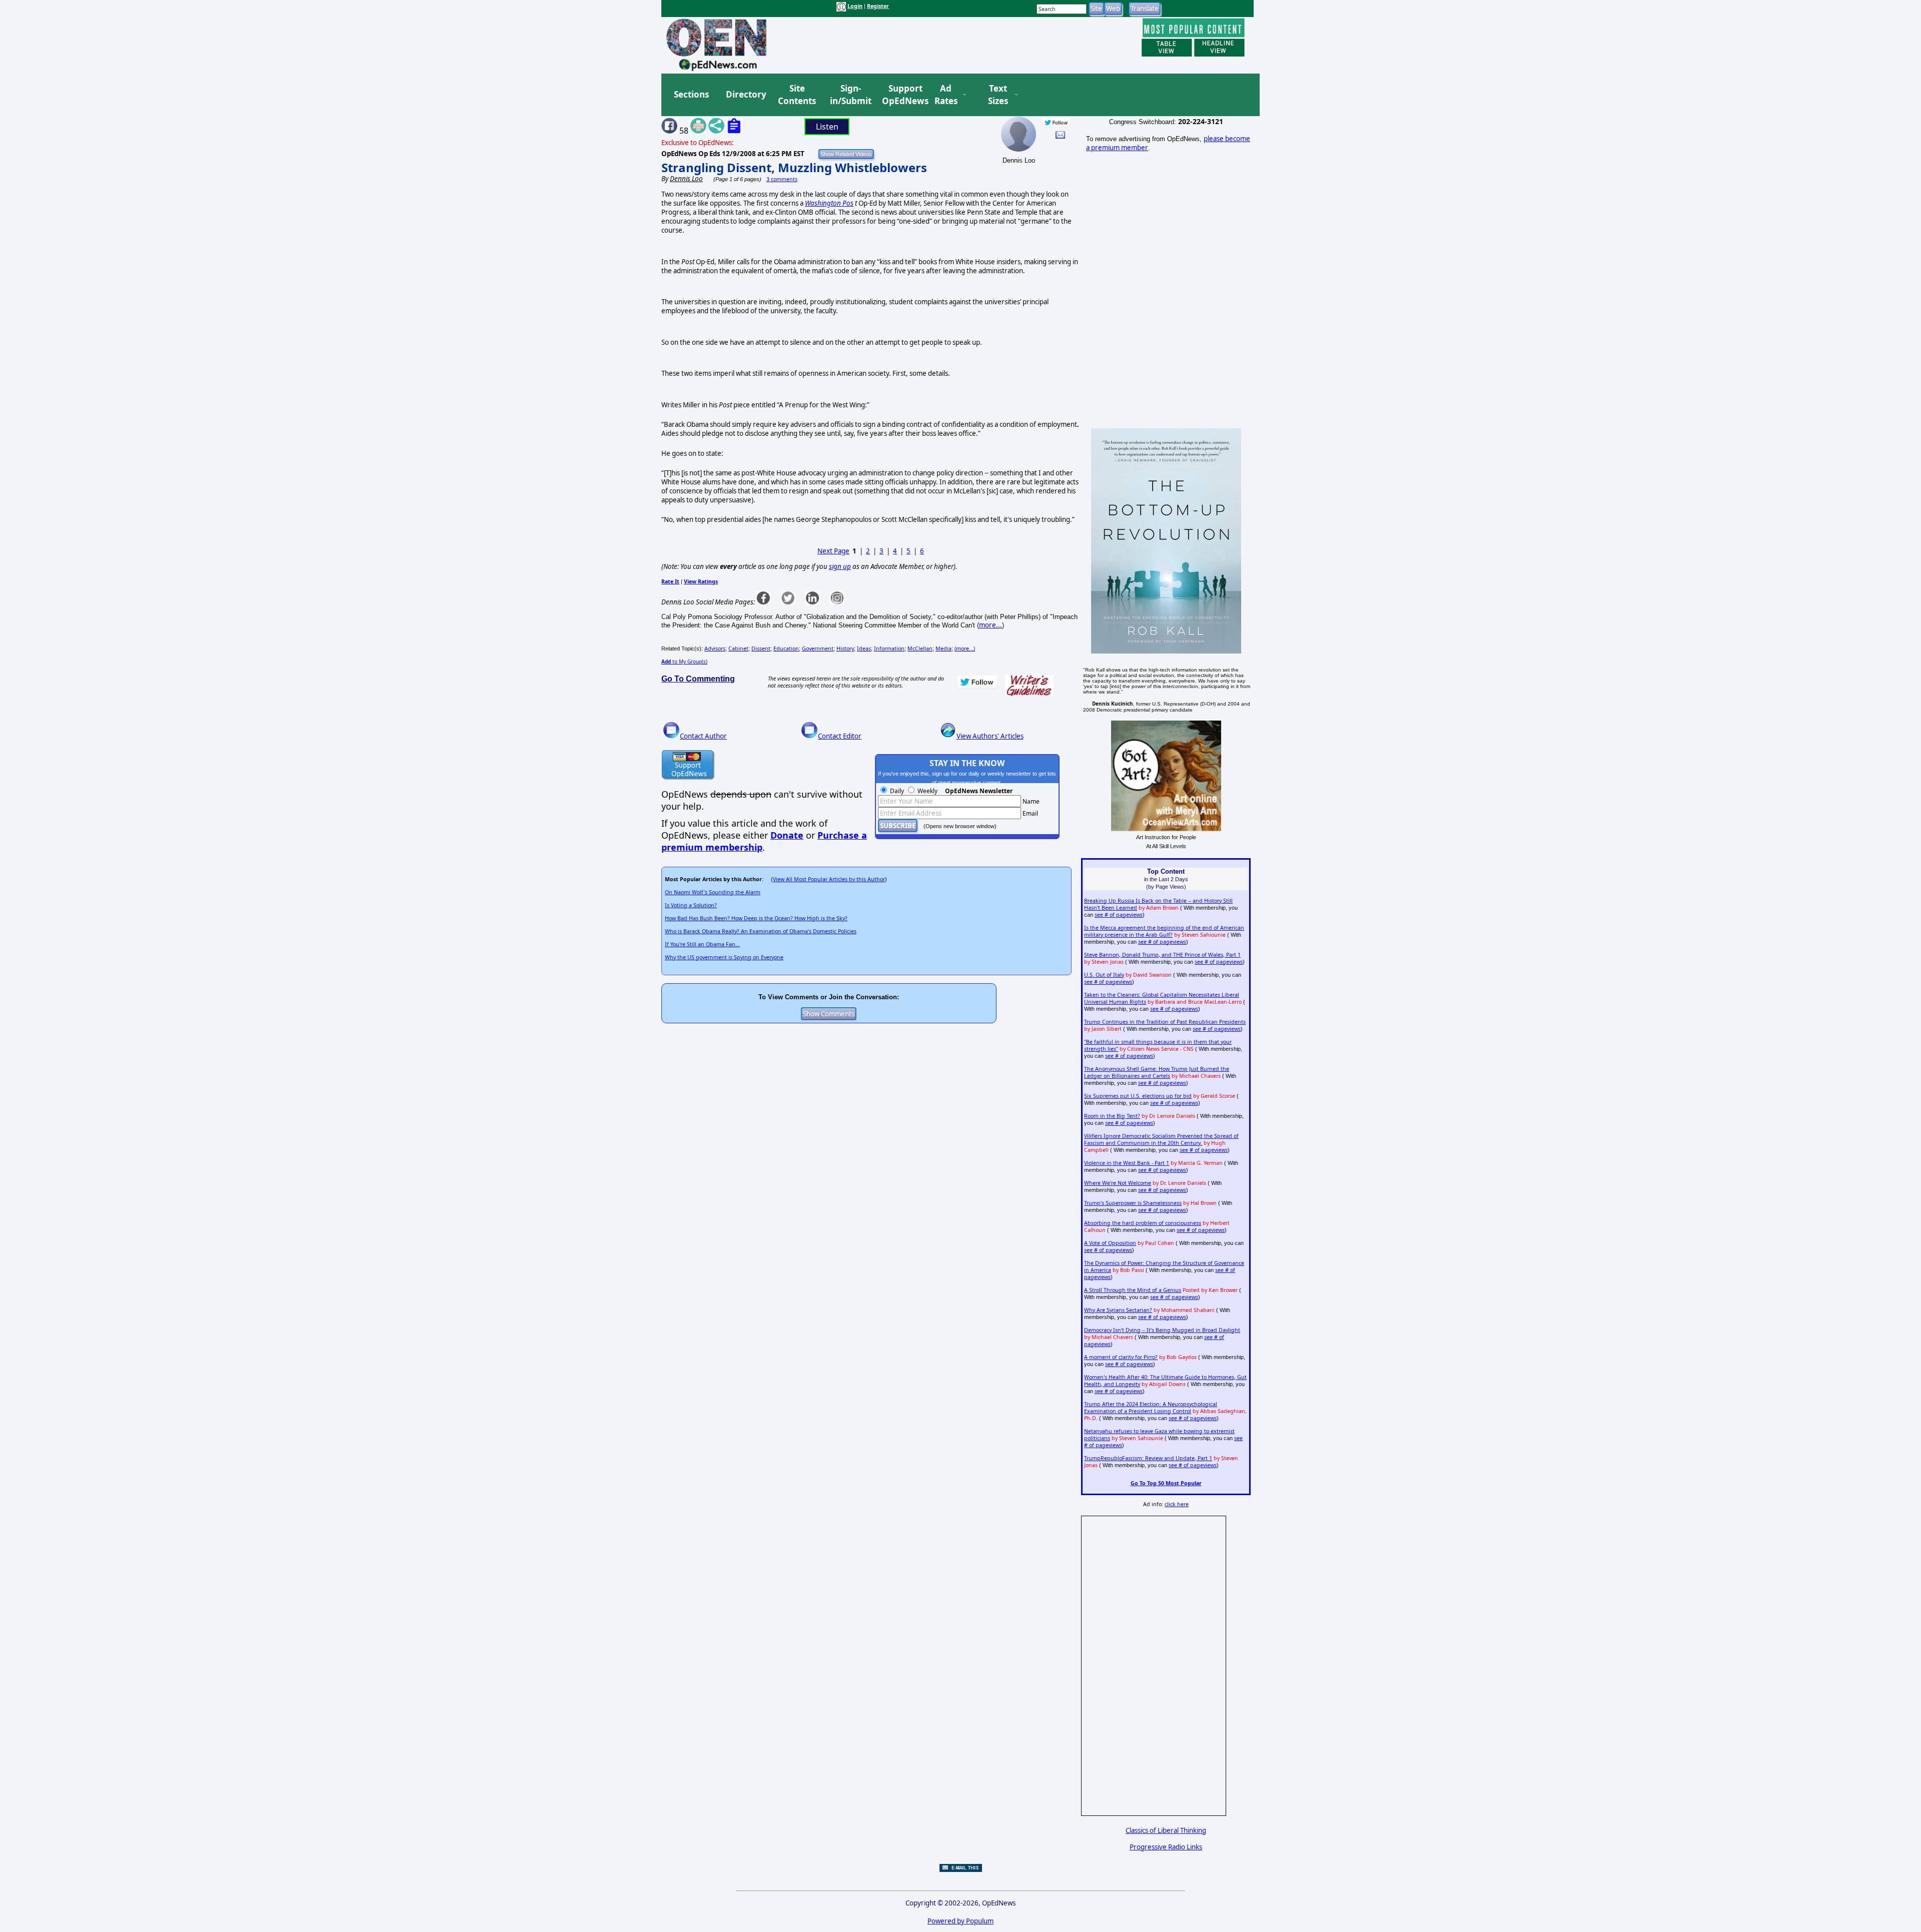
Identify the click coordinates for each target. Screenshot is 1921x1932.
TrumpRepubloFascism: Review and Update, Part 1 (1148, 1458)
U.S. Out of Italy (1104, 975)
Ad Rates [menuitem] (946, 95)
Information (889, 649)
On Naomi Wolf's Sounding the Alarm (713, 892)
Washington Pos (829, 203)
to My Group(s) (684, 662)
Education (786, 649)
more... (991, 625)
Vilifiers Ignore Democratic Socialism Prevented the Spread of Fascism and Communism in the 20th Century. (1161, 1139)
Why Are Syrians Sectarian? (1118, 1310)
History (845, 649)
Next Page (833, 551)
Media (943, 649)
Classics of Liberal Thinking (1166, 1830)
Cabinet (738, 649)
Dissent (761, 649)
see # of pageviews (1119, 915)
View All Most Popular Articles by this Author (829, 879)
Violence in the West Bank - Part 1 (1127, 1163)
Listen (827, 127)
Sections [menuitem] (691, 94)
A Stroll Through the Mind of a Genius (1133, 1290)
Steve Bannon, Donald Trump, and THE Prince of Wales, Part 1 (1162, 955)
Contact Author (703, 736)
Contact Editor (840, 736)
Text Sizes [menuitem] (998, 95)
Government (818, 649)
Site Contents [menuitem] (797, 95)
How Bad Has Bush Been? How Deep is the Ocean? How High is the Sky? (756, 918)
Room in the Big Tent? (1112, 1116)
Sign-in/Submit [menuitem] (849, 95)
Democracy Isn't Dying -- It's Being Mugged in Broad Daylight (1162, 1330)
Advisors (715, 649)
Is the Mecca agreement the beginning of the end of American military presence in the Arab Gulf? (1164, 931)
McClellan (920, 649)
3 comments (782, 179)
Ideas (864, 649)
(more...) (965, 649)
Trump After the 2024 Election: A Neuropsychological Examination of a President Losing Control (1151, 1408)
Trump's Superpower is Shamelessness (1133, 1203)
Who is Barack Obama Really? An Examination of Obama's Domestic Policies (761, 931)
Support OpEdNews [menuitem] (901, 95)
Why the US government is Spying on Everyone (724, 957)
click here (1177, 1504)
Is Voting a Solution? (691, 905)
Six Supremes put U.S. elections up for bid (1138, 1096)
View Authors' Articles (990, 736)
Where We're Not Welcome (1118, 1183)
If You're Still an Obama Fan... (702, 944)
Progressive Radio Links (1166, 1847)
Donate (787, 835)
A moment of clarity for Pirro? (1121, 1357)
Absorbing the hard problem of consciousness (1143, 1223)
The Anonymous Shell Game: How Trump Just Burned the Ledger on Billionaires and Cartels (1157, 1072)
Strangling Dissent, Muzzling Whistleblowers (794, 167)
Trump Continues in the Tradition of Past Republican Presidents (1165, 1022)
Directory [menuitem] (745, 94)
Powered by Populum (960, 1921)
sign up (840, 566)
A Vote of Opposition (1110, 1243)
